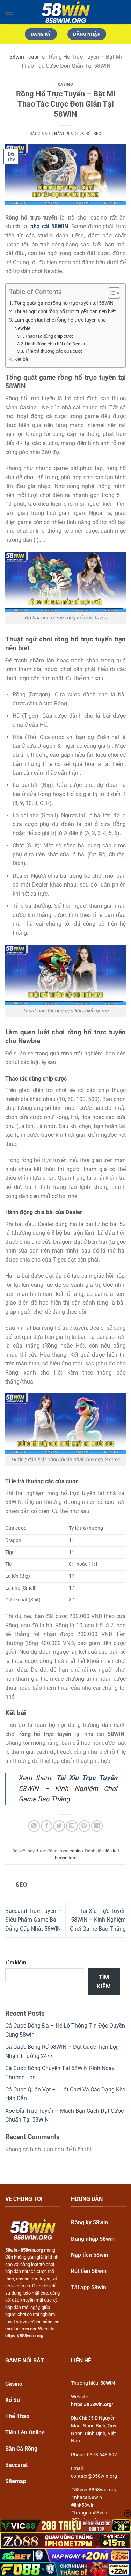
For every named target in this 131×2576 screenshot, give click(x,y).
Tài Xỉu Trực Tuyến (87, 1778)
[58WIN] (66, 12)
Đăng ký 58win (89, 2222)
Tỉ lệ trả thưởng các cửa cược (54, 351)
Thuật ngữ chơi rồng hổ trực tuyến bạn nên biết (65, 312)
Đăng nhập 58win (93, 2239)
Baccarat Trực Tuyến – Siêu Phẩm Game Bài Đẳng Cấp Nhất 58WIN (33, 1920)
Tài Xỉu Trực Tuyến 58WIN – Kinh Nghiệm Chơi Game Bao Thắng (98, 1920)
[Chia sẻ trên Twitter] (59, 1826)
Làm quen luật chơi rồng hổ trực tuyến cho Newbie (60, 324)
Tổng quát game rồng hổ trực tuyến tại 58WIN (64, 303)
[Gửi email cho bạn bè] (72, 1826)
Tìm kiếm (16, 1963)
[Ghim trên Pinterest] (84, 1826)
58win (17, 57)
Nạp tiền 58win (90, 2255)
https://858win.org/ (92, 2404)
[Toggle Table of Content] (111, 293)
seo (98, 134)
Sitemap (16, 2481)
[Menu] (9, 12)
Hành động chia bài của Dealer (56, 344)
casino (37, 57)
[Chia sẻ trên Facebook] (47, 1826)
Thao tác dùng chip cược (49, 336)
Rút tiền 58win (89, 2271)
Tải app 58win (89, 2287)
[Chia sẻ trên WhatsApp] (34, 1826)
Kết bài (22, 360)
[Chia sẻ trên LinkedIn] (97, 1826)
